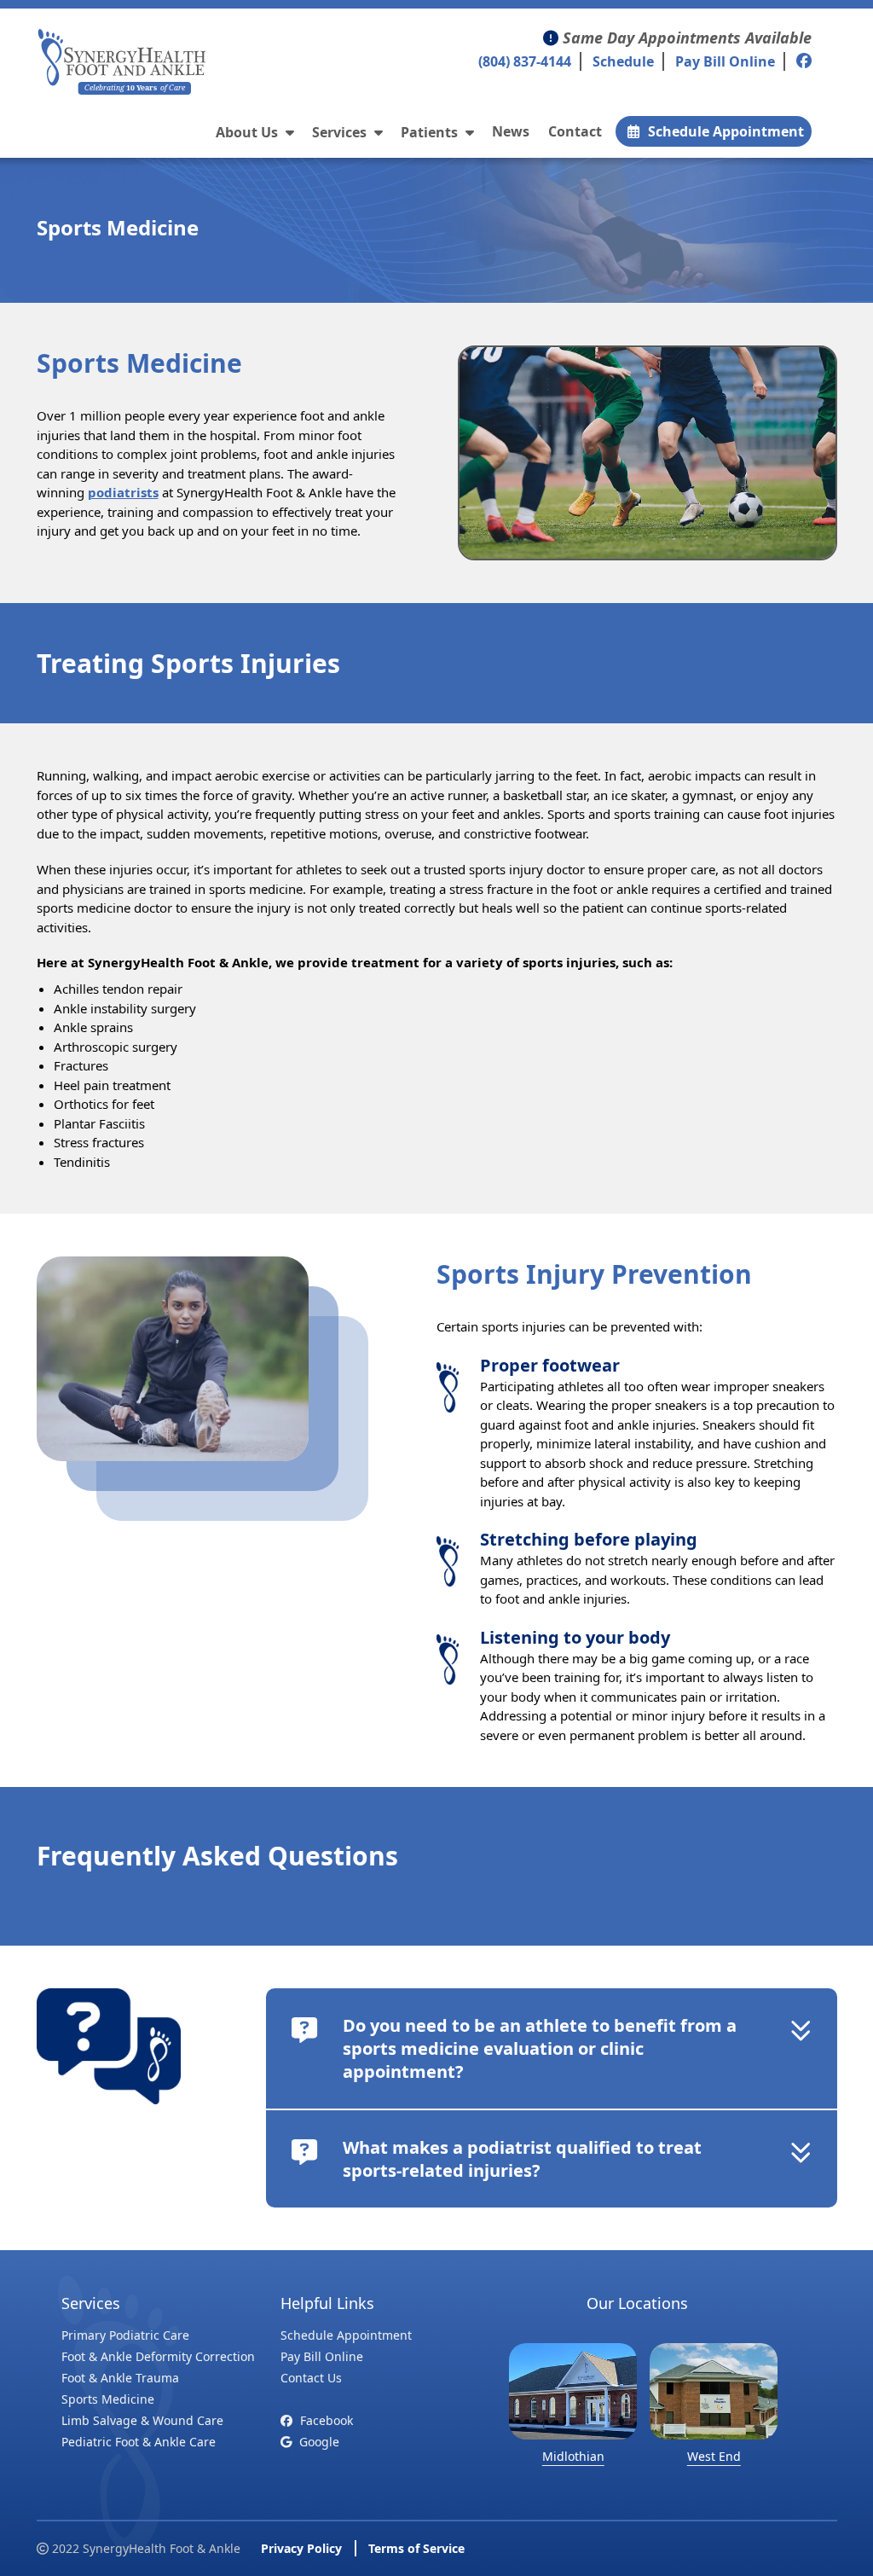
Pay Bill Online (725, 61)
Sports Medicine (108, 2399)
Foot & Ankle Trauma (120, 2378)
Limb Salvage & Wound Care (142, 2420)
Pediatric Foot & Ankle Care (139, 2442)
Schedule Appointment (726, 131)
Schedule (623, 61)
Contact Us (311, 2378)
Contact (575, 131)
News (511, 131)
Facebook (325, 2420)
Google (318, 2442)
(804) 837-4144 (525, 61)
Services (341, 132)
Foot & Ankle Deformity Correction (158, 2356)
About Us (249, 132)
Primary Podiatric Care (125, 2335)
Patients (431, 132)
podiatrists (123, 492)
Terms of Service (416, 2548)
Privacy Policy (301, 2548)
